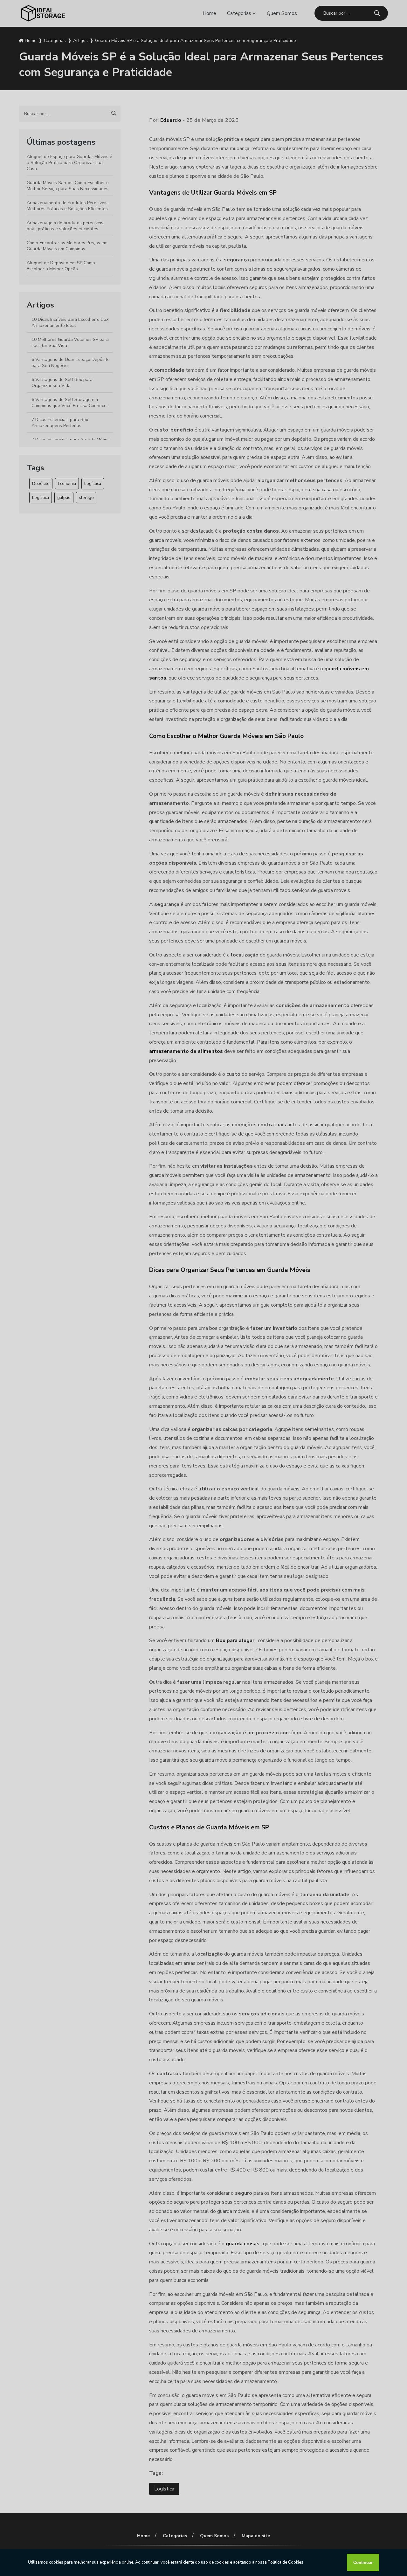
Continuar (363, 2562)
